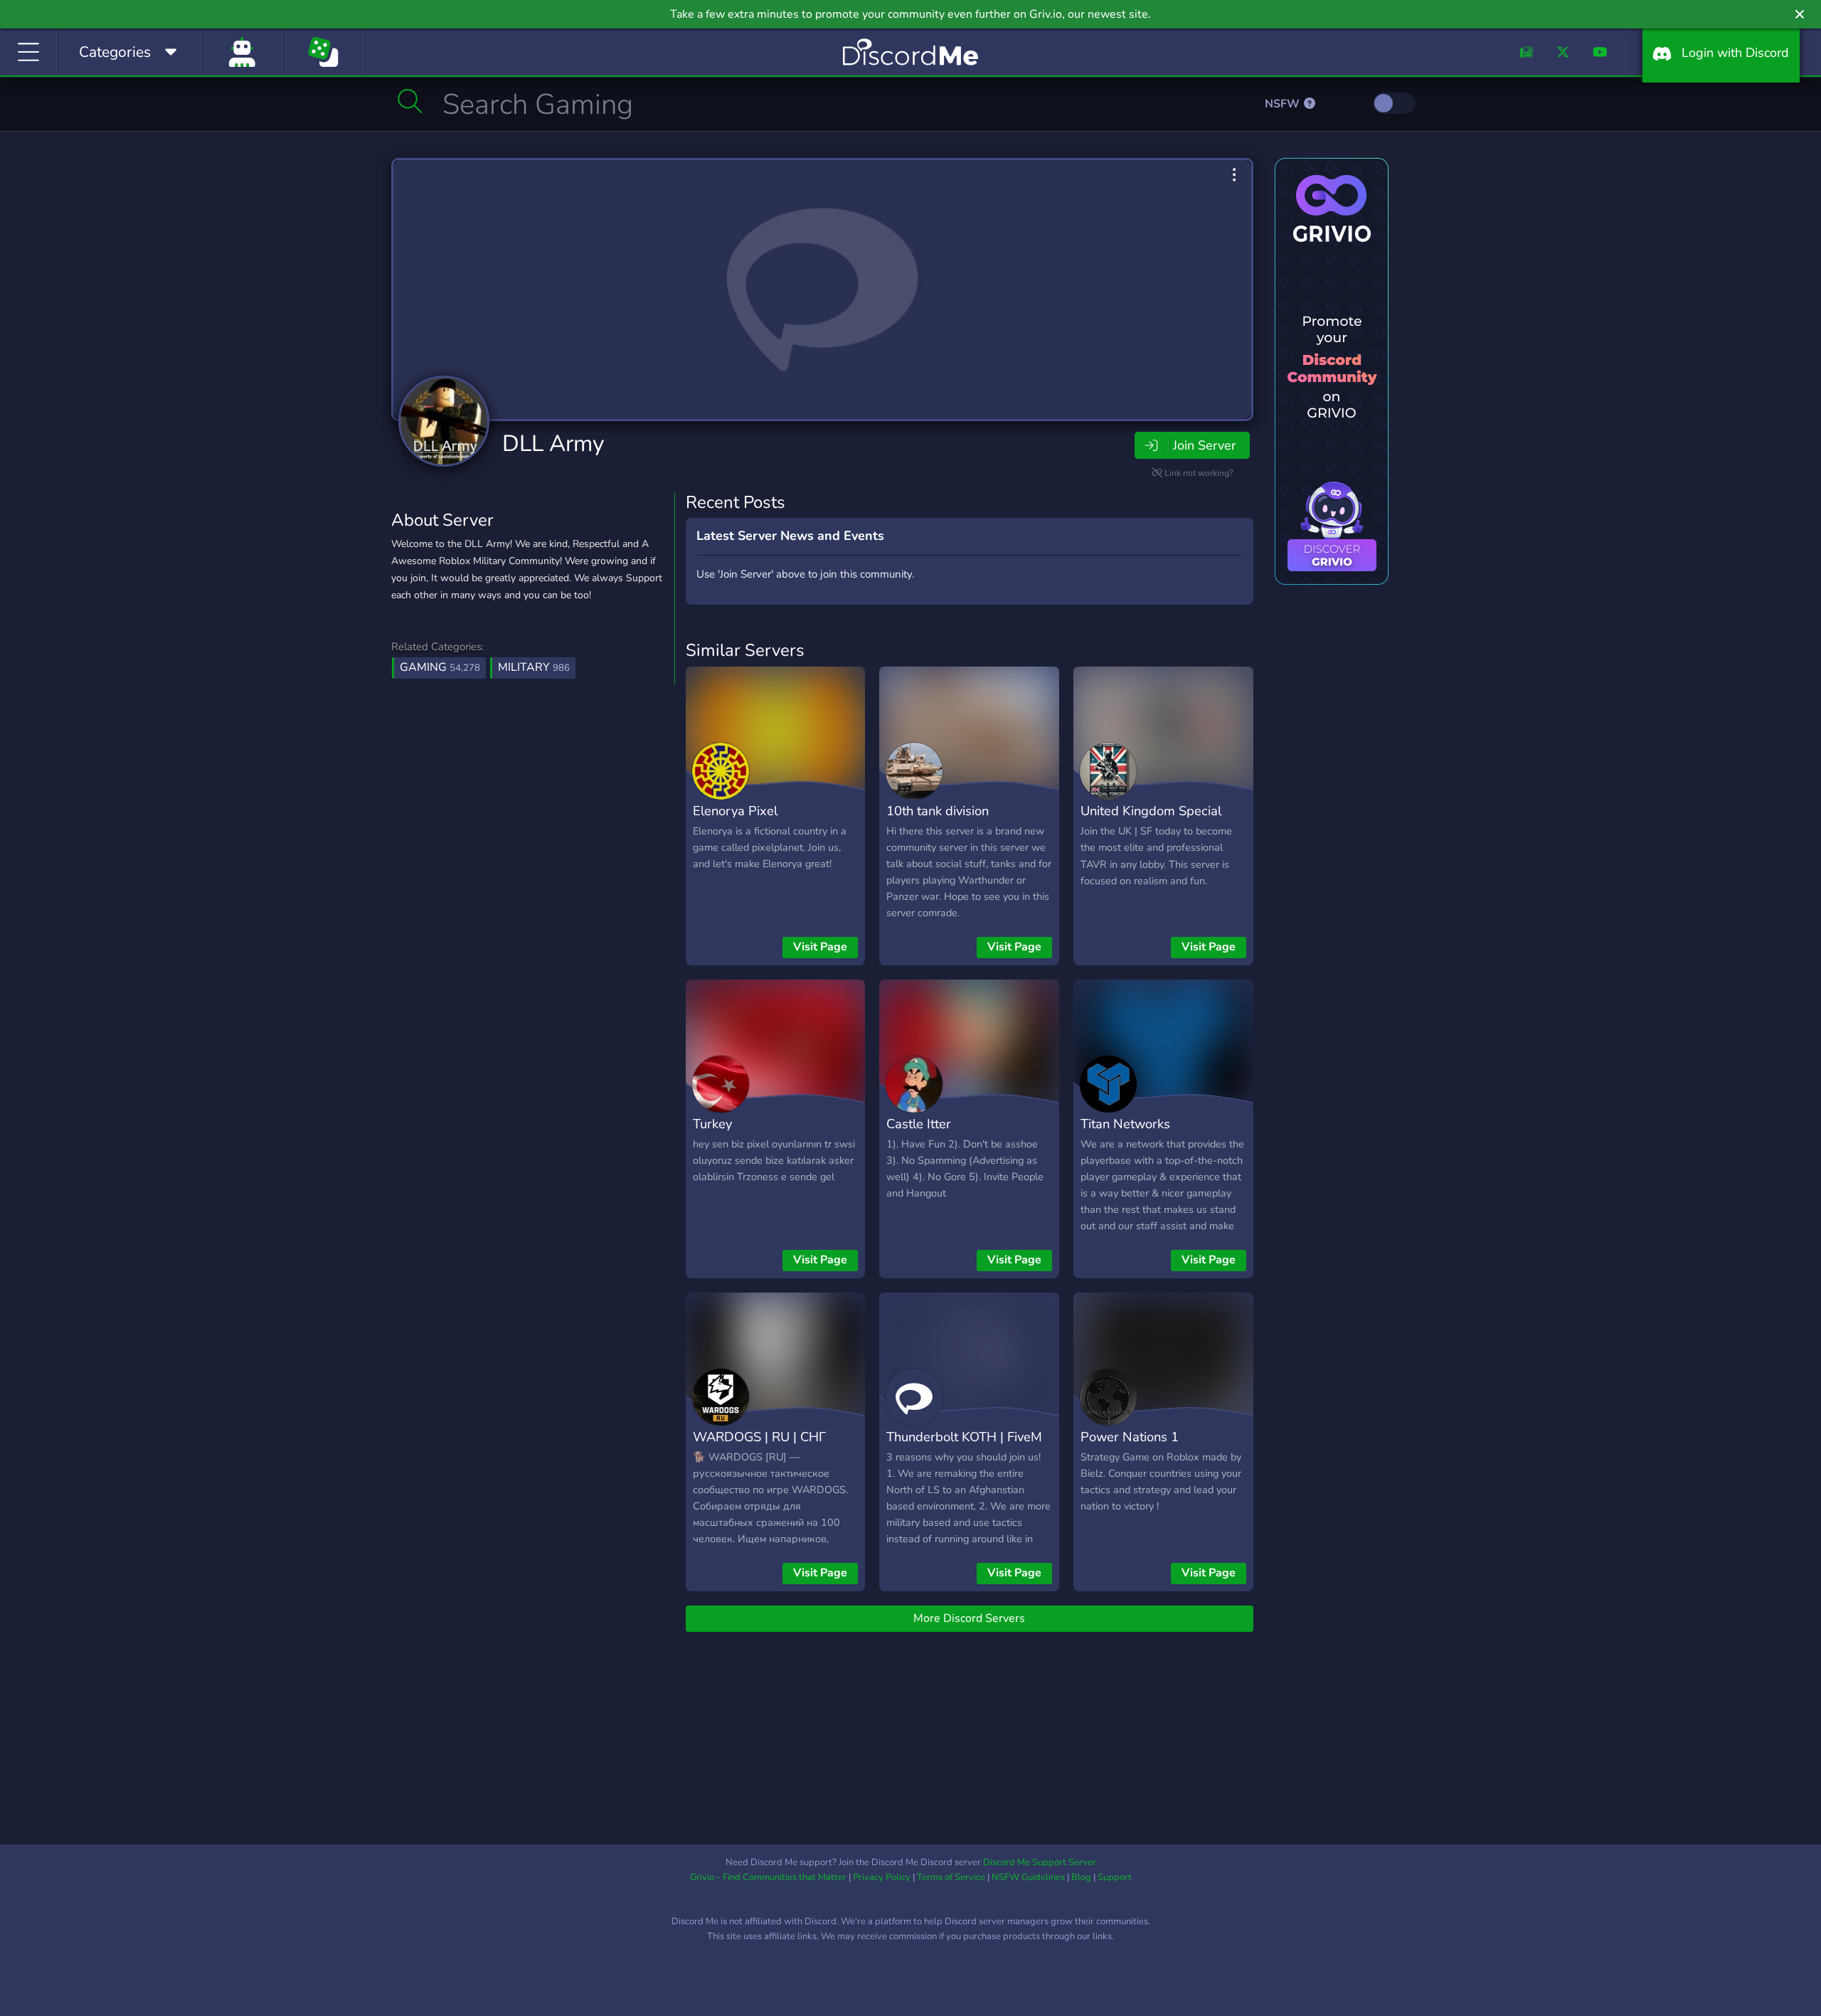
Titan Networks (1125, 1124)
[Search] (410, 101)
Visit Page (820, 947)
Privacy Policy (882, 1877)
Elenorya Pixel (735, 811)
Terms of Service (951, 1877)
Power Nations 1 (1130, 1437)
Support (1115, 1877)
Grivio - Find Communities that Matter (768, 1877)
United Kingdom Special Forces (1151, 821)
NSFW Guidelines (1028, 1877)
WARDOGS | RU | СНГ (759, 1437)
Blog (1081, 1877)
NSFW (1284, 104)
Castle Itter (919, 1124)
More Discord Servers (969, 1618)
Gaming (440, 667)
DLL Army (553, 444)
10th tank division (938, 811)
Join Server (1204, 445)
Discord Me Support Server (1040, 1862)
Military (534, 667)
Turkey (712, 1124)
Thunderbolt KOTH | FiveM (964, 1437)
